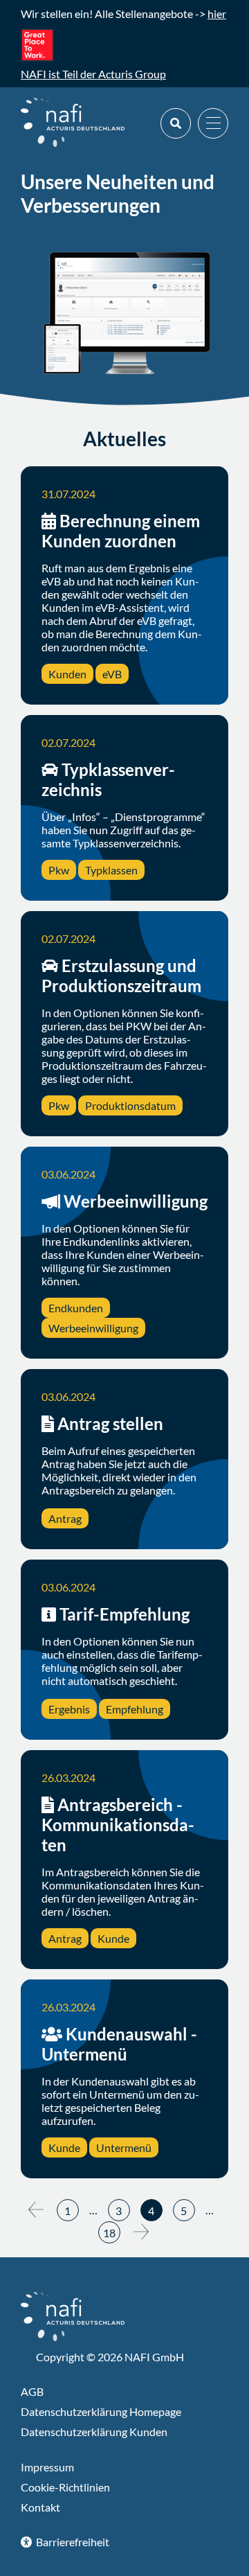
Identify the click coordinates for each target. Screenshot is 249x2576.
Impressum (47, 2467)
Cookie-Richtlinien (65, 2487)
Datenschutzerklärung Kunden (94, 2432)
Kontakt (40, 2507)
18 (109, 2233)
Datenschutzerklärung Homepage (101, 2411)
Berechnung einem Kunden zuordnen (121, 531)
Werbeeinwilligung (136, 1201)
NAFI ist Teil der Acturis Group (93, 74)
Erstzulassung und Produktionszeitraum (121, 976)
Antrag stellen (110, 1423)
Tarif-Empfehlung (124, 1614)
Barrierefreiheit (72, 2542)
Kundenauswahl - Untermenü (119, 2044)
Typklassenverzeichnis (108, 779)
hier (217, 14)
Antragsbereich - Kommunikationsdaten (118, 1825)
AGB (32, 2391)
